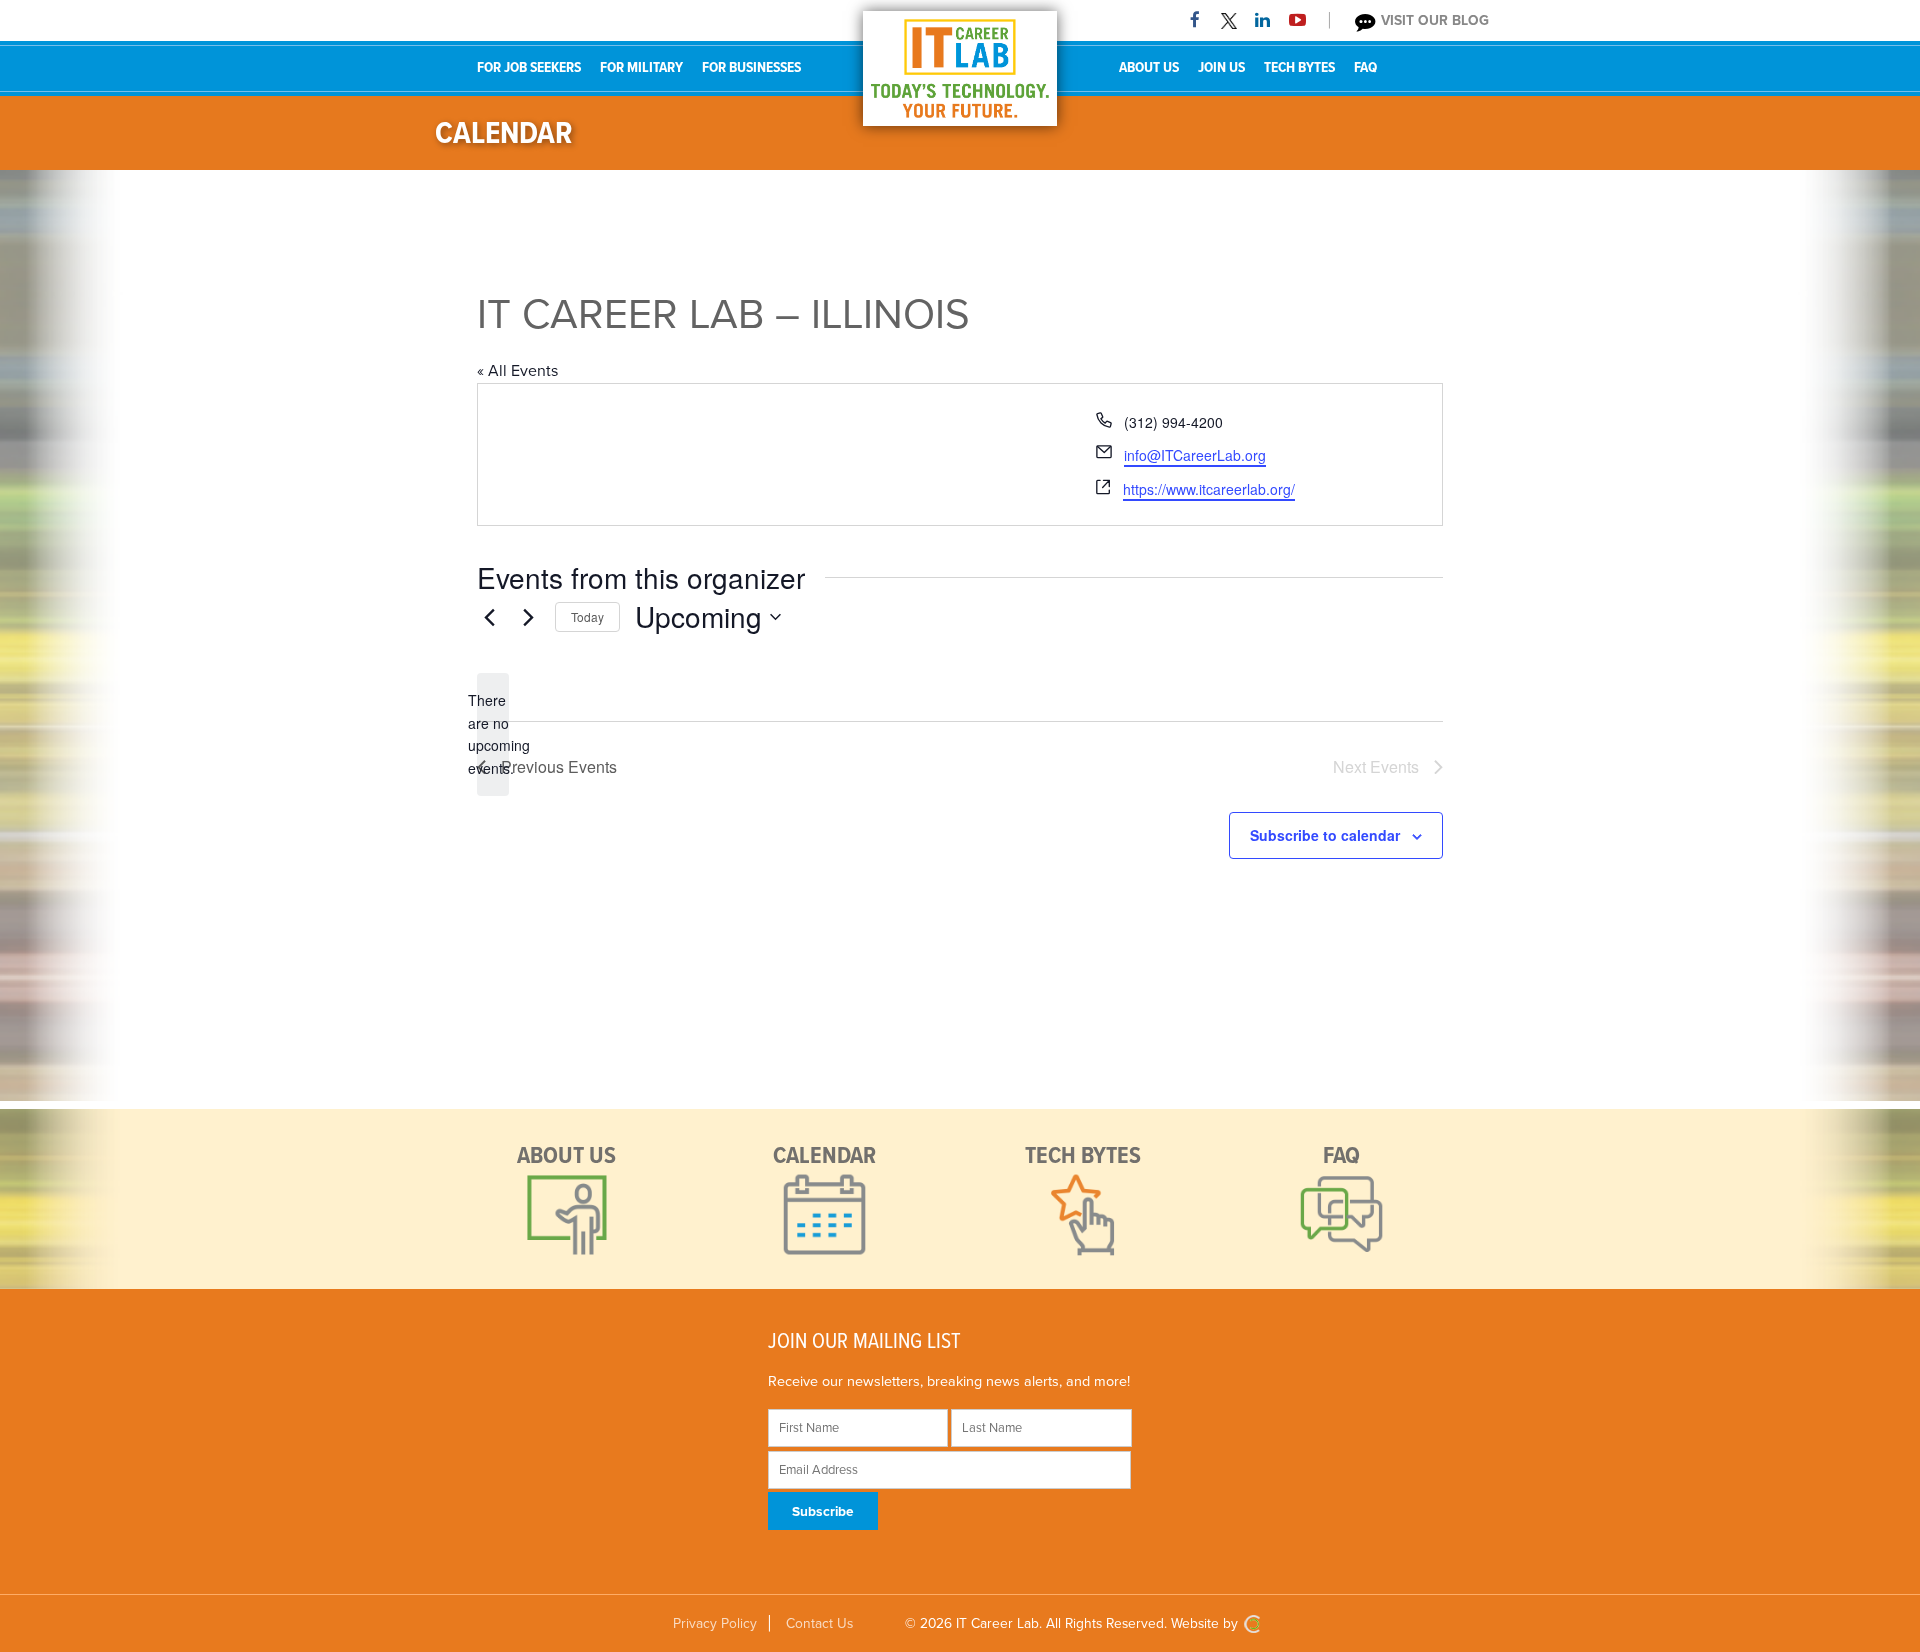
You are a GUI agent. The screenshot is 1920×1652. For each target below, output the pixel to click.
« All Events (517, 371)
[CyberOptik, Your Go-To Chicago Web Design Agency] (1252, 1623)
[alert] (493, 734)
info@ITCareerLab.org (1195, 455)
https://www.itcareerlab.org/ (1209, 489)
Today (587, 616)
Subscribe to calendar (1325, 835)
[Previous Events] (489, 617)
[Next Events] (528, 617)
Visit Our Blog (1433, 20)
